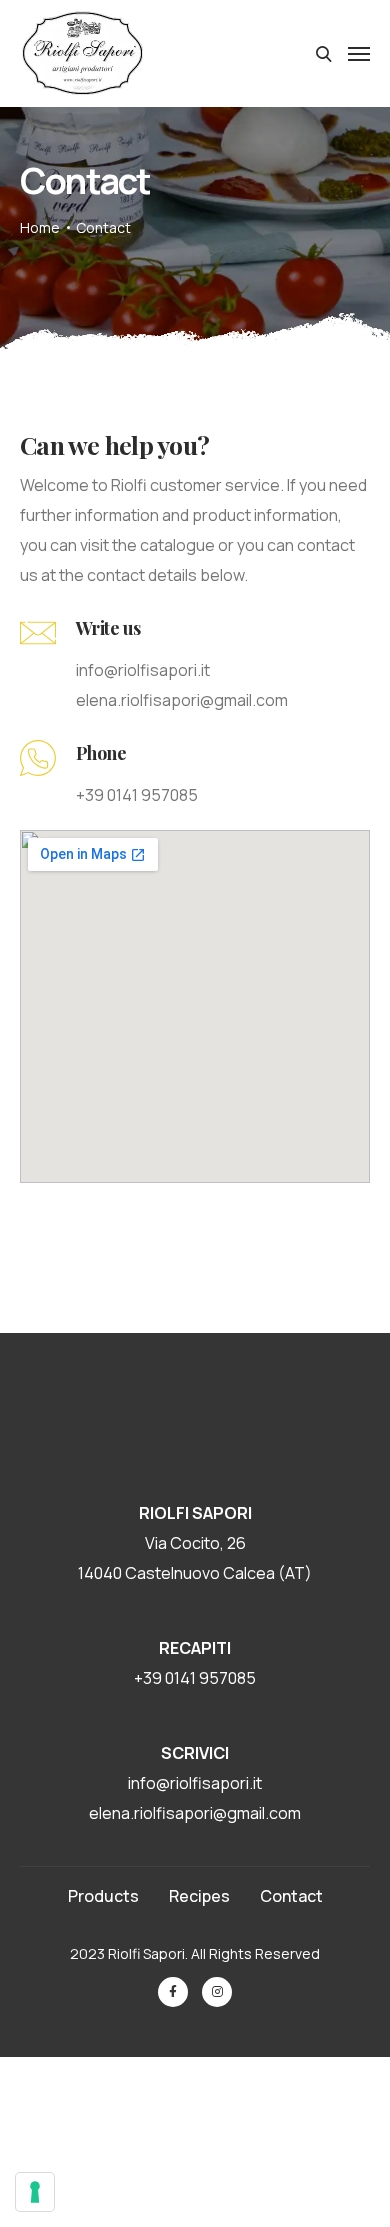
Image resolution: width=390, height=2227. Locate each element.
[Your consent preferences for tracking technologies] (35, 2192)
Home (40, 227)
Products (103, 1896)
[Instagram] (217, 1992)
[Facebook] (173, 1992)
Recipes (199, 1896)
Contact (291, 1896)
